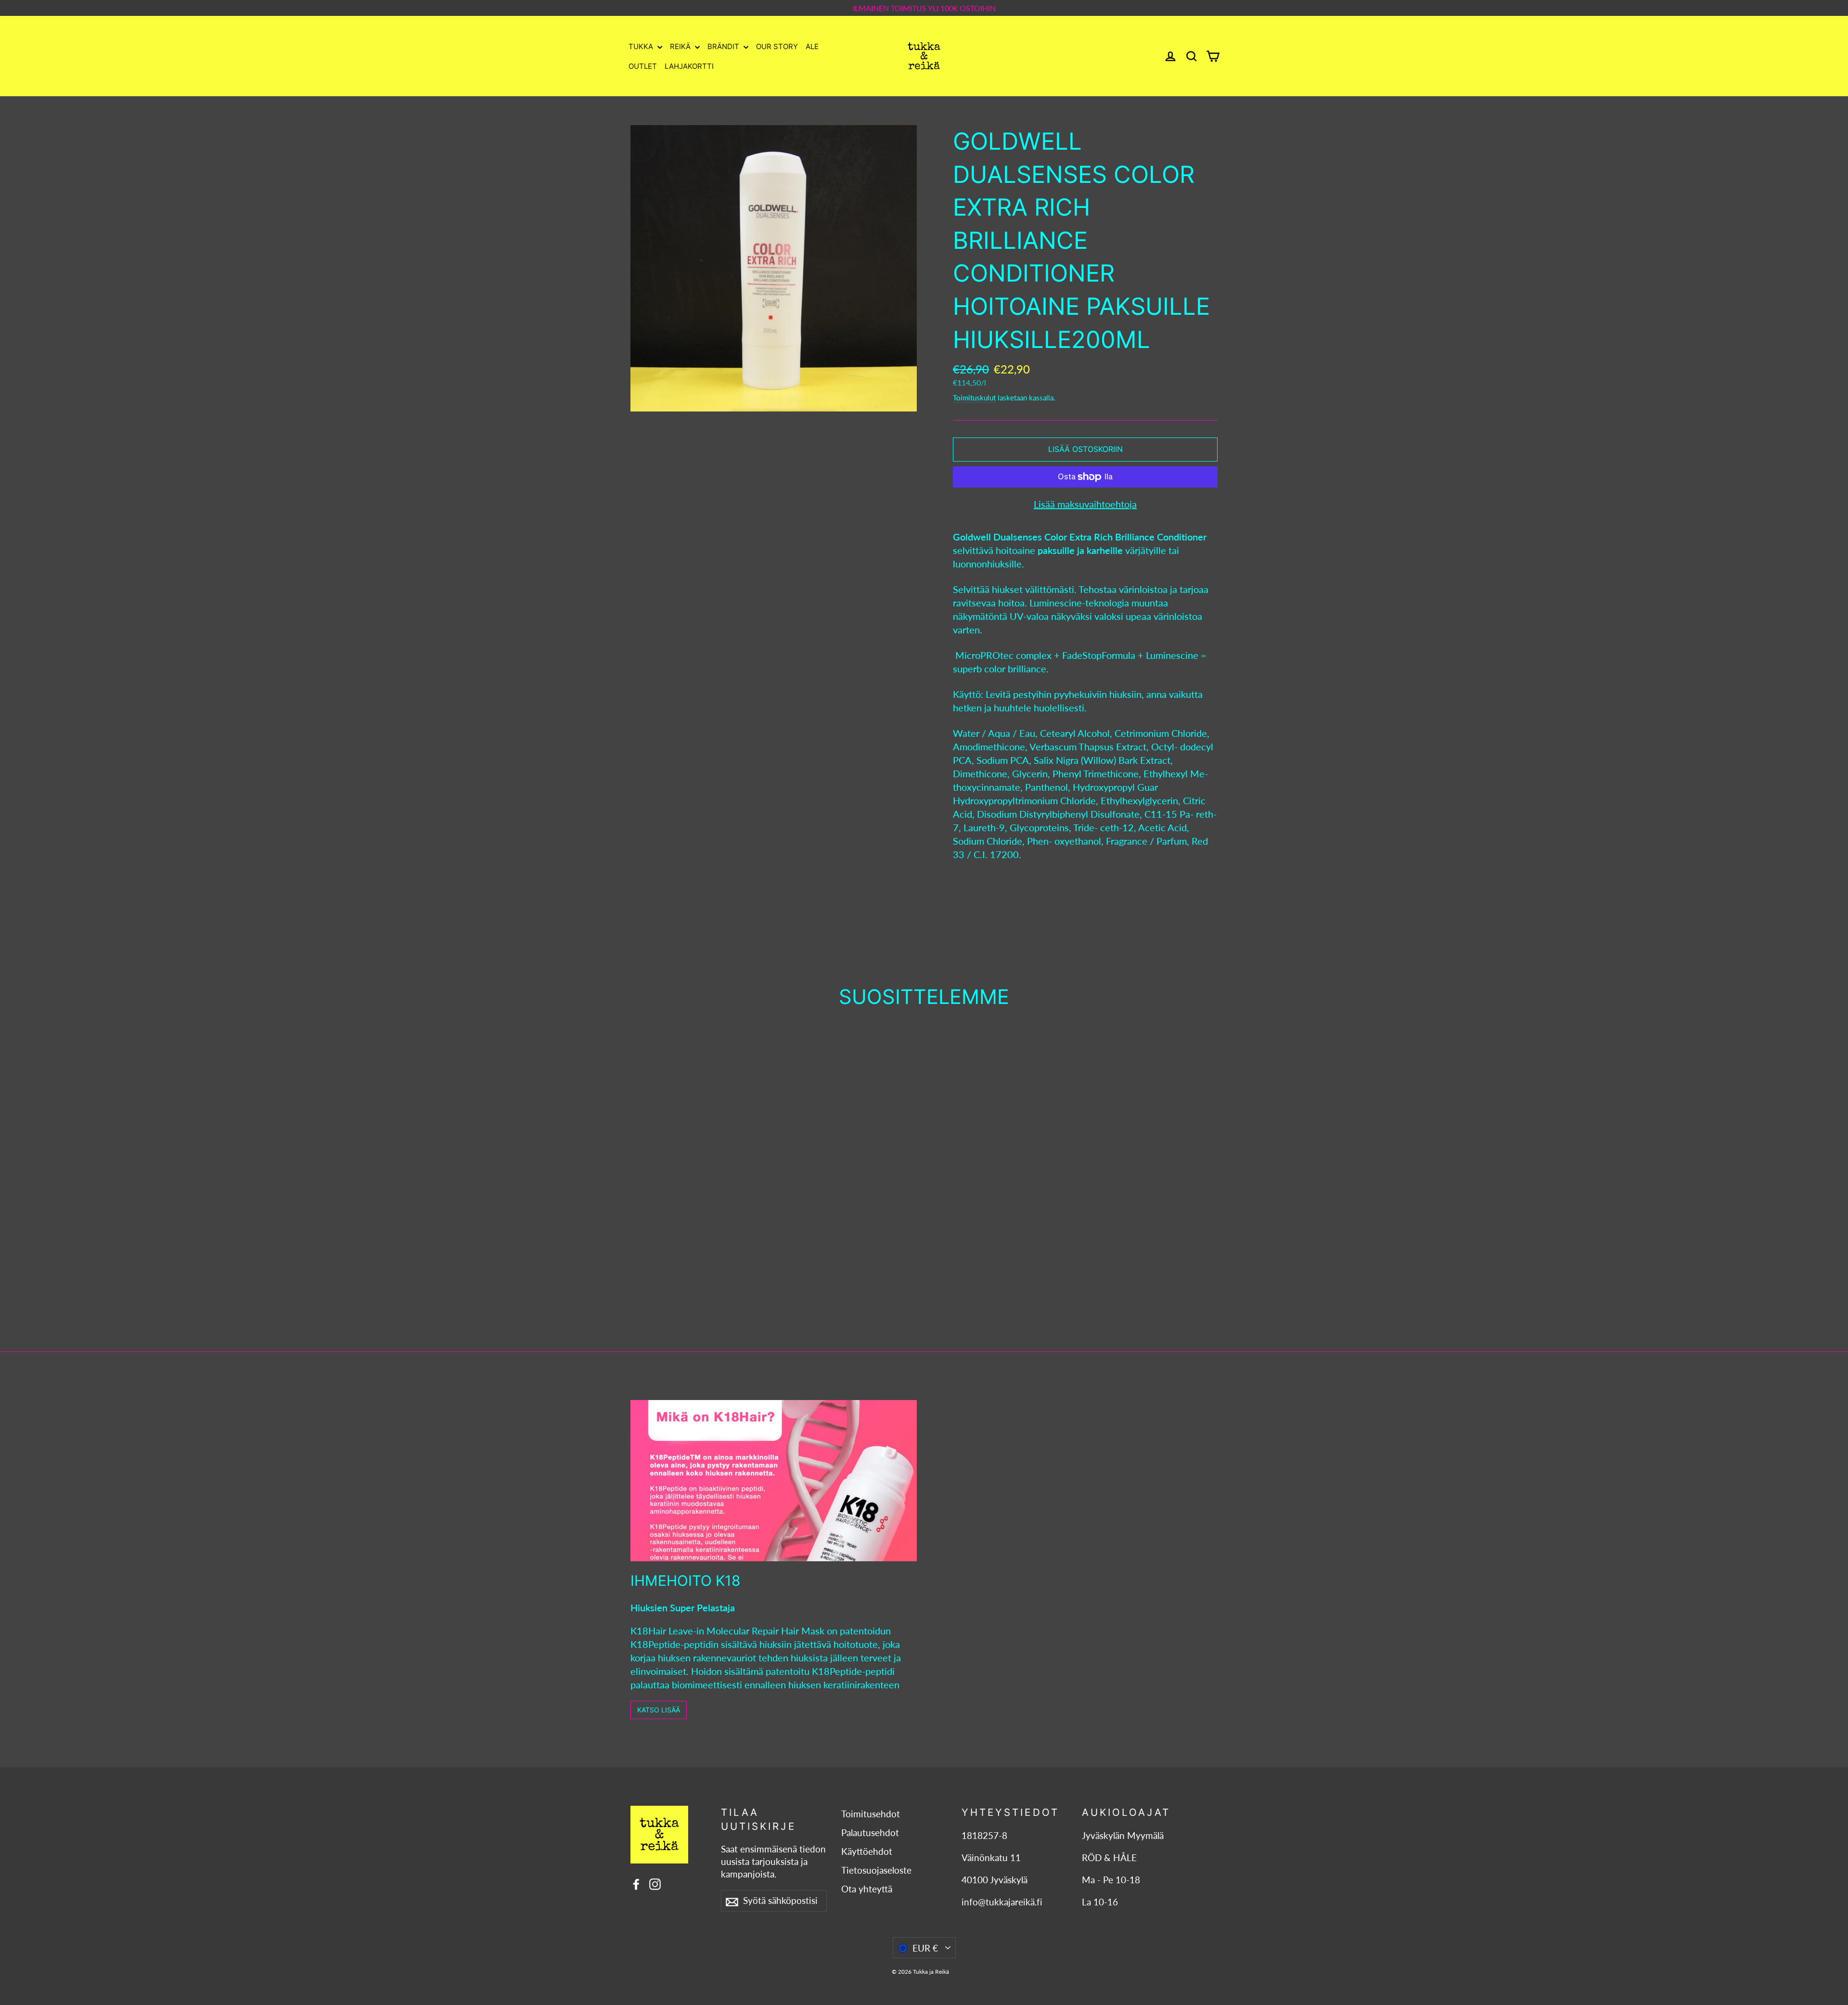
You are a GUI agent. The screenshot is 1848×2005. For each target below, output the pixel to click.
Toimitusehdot (871, 1814)
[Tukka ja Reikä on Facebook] (636, 1883)
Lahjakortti (689, 66)
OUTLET (643, 66)
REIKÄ (681, 46)
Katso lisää (659, 1710)
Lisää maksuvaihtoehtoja (1085, 504)
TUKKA (642, 46)
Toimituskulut (974, 398)
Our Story (777, 46)
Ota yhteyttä (867, 1889)
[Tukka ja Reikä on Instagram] (655, 1883)
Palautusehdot (870, 1833)
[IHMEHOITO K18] (774, 1481)
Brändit (724, 46)
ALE (812, 46)
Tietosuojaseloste (876, 1870)
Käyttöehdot (867, 1851)
